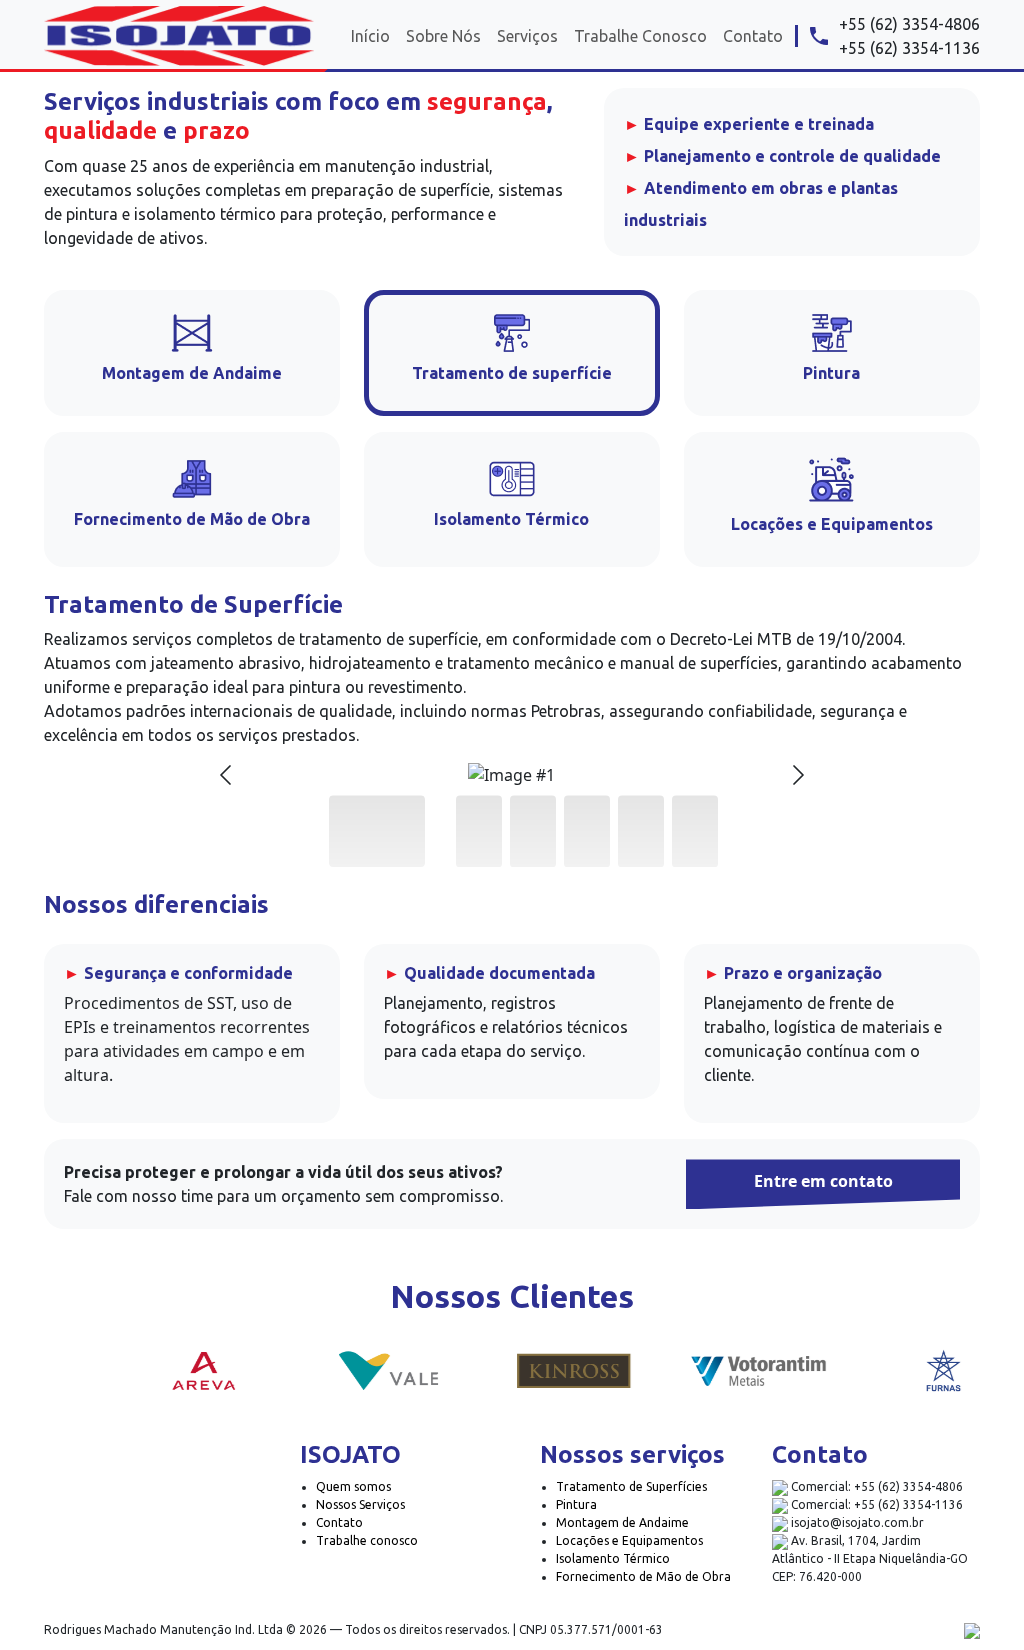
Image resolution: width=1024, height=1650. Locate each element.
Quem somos (353, 1486)
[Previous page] (227, 775)
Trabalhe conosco (367, 1540)
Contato (753, 36)
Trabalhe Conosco (640, 36)
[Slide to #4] (641, 831)
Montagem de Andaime (622, 1522)
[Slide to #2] (533, 831)
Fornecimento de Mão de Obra (643, 1576)
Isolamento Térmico (613, 1558)
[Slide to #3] (587, 831)
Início (370, 36)
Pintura (576, 1504)
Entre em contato (823, 1181)
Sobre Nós (443, 36)
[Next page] (797, 775)
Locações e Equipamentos (629, 1540)
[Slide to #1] (377, 831)
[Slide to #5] (695, 831)
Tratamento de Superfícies (631, 1486)
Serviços (527, 36)
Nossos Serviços (360, 1504)
